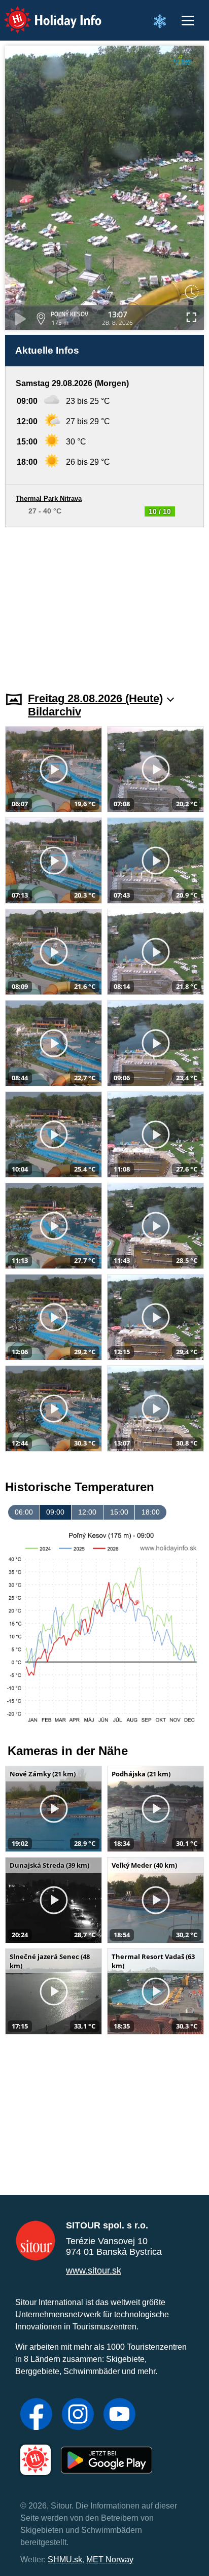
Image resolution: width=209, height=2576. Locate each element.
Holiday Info (43, 13)
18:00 (151, 1512)
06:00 (24, 1512)
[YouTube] (119, 2415)
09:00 (55, 1512)
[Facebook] (36, 2415)
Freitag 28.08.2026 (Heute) (95, 698)
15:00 (119, 1512)
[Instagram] (78, 2415)
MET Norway (110, 2560)
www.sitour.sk (94, 2271)
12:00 (87, 1512)
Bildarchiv (55, 712)
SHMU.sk (65, 2560)
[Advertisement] (104, 603)
